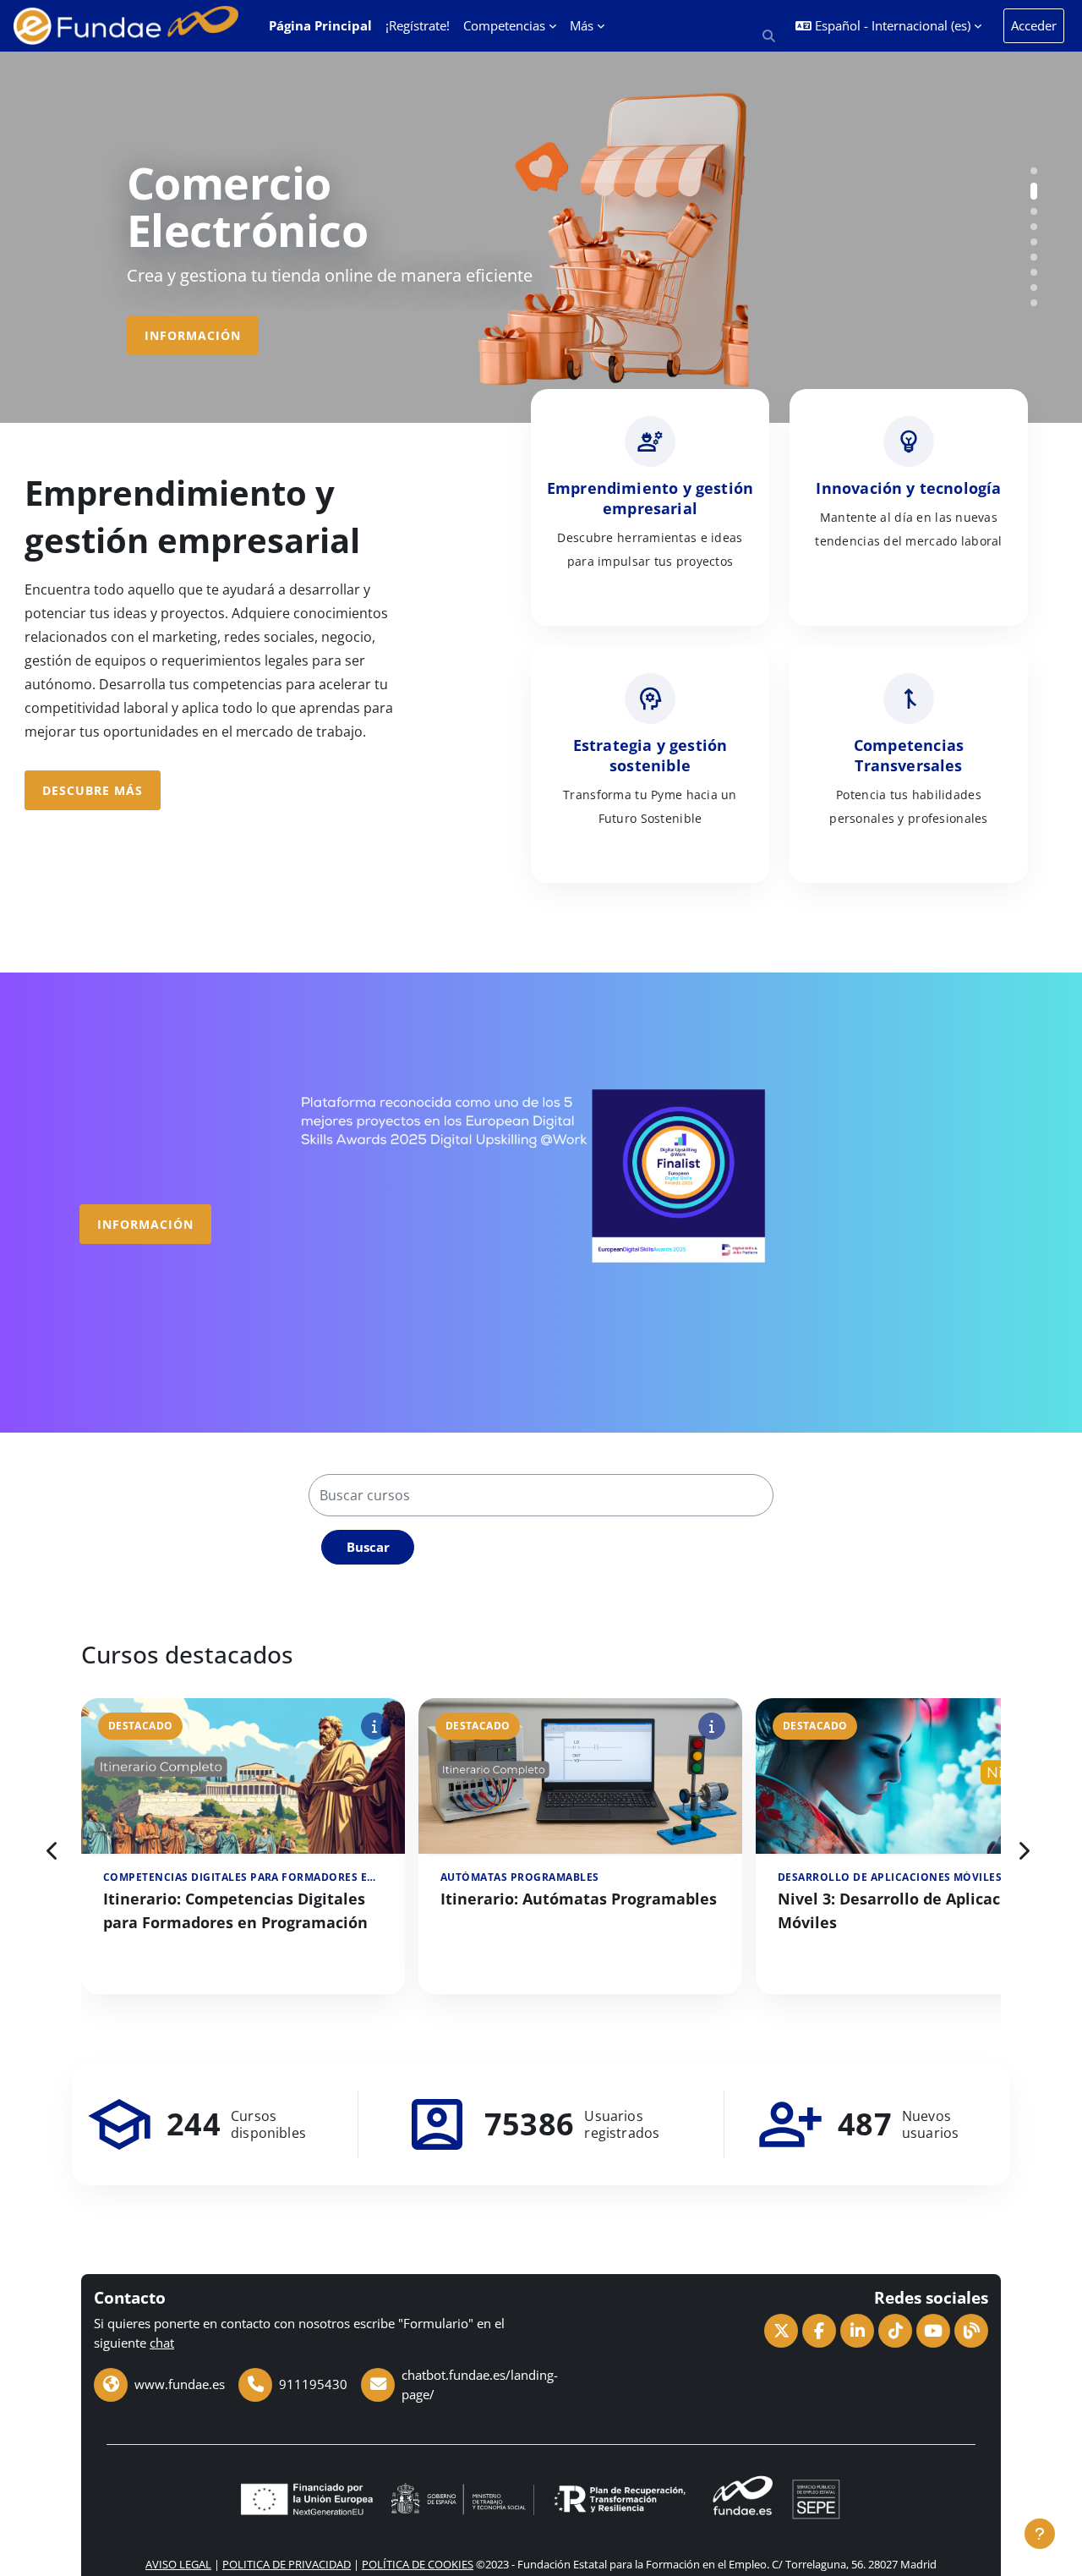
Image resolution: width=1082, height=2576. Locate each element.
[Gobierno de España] (462, 2497)
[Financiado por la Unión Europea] (305, 2497)
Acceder (1034, 25)
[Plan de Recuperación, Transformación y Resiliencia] (620, 2497)
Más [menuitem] (582, 25)
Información (193, 335)
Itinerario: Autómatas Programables (579, 1899)
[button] (770, 36)
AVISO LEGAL (178, 2564)
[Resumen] (374, 1724)
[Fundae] (777, 2497)
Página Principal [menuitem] (320, 25)
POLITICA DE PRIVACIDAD (287, 2564)
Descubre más (93, 790)
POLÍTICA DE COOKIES (418, 2564)
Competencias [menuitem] (504, 25)
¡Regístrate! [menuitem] (418, 25)
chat (162, 2343)
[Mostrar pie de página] (1040, 2534)
